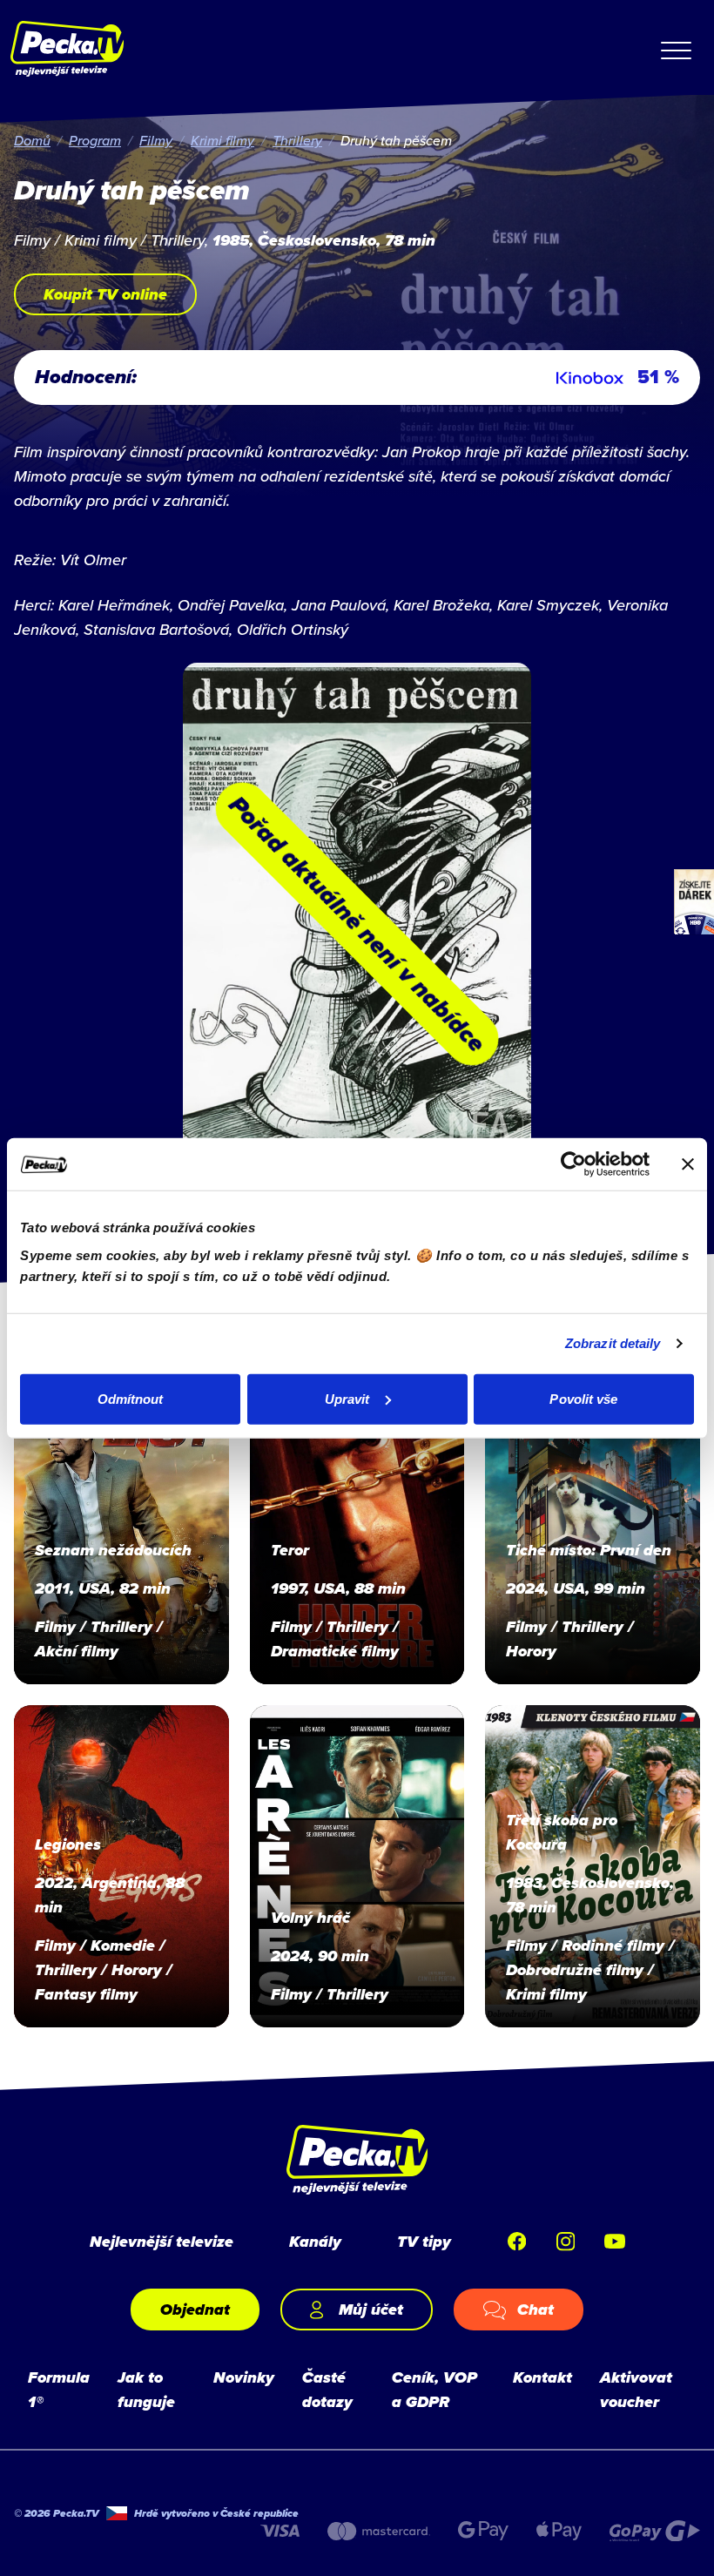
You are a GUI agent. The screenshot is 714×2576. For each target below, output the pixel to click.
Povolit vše (583, 1398)
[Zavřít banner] (688, 1164)
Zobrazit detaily (613, 1343)
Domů (32, 140)
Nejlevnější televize (162, 2242)
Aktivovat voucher (636, 2390)
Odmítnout (131, 1398)
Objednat (195, 2310)
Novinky (244, 2377)
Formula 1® (59, 2390)
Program (95, 140)
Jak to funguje (146, 2390)
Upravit (347, 1398)
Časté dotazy (327, 2390)
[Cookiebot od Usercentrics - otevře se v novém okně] (573, 1164)
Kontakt (542, 2377)
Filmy (156, 140)
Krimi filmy (222, 140)
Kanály (315, 2242)
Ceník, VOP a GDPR (434, 2390)
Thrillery (297, 140)
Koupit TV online (105, 294)
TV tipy (424, 2242)
